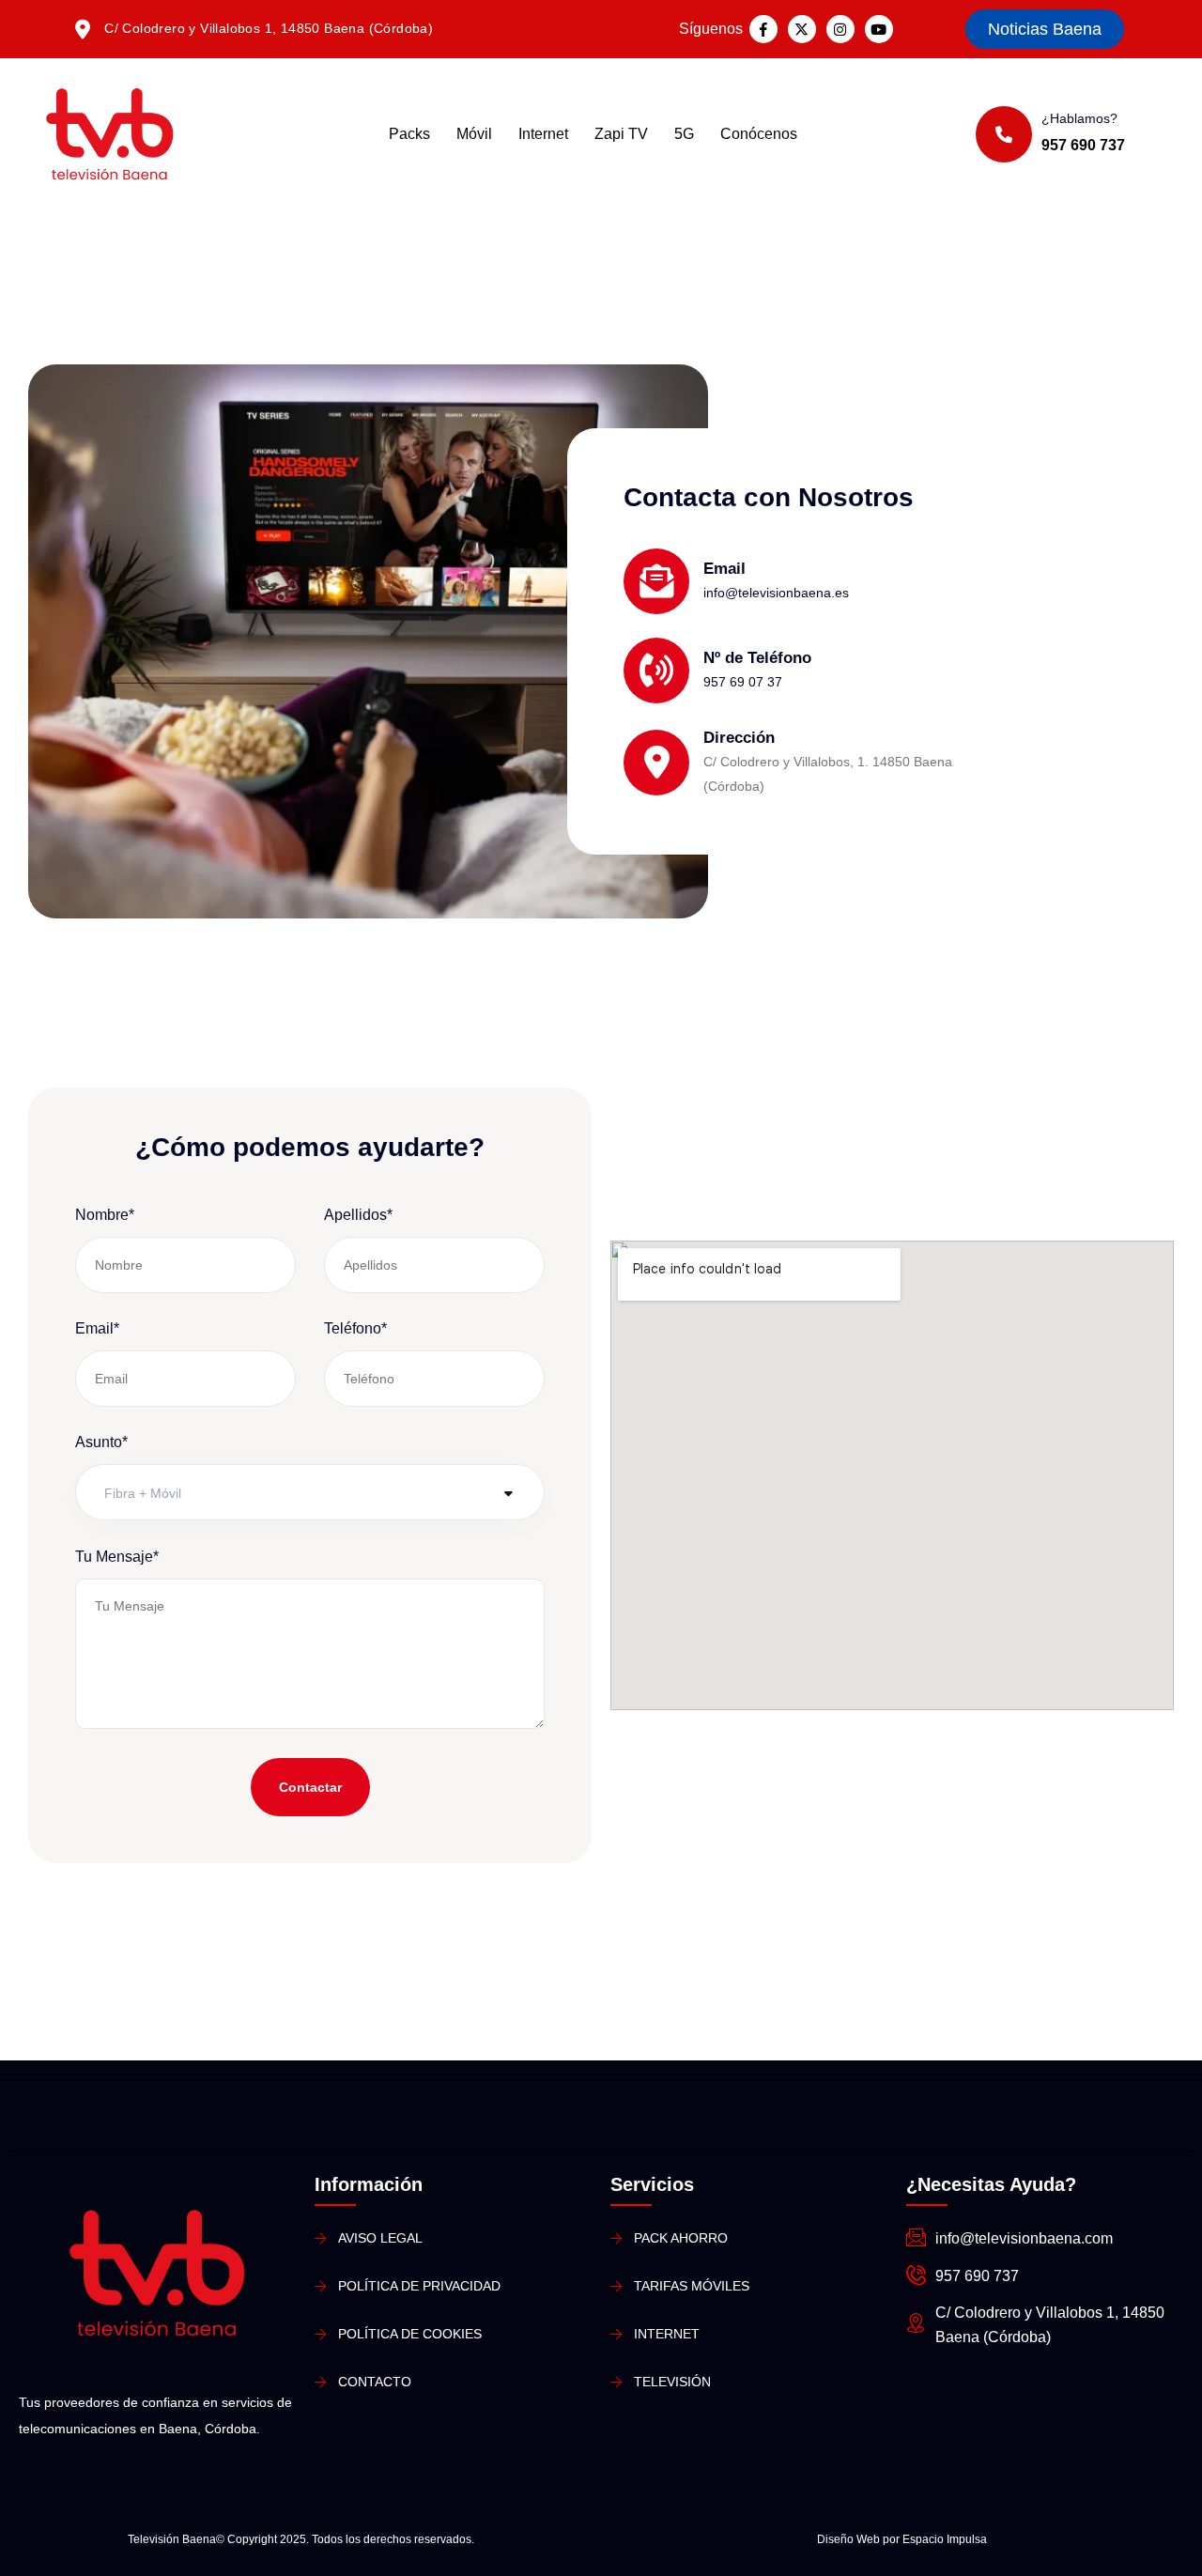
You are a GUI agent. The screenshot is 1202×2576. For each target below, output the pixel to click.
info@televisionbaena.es (776, 593)
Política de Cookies (410, 2334)
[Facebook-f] (763, 29)
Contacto (375, 2382)
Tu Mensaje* (117, 1557)
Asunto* (101, 1442)
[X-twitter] (802, 29)
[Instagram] (840, 29)
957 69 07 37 (743, 682)
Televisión (672, 2382)
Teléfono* (355, 1328)
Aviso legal (380, 2238)
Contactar (310, 1787)
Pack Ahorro (681, 2238)
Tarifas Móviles (692, 2286)
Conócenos (759, 134)
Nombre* (105, 1215)
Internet (543, 134)
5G (684, 134)
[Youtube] (879, 29)
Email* (97, 1328)
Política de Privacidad (419, 2286)
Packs (409, 134)
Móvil (474, 134)
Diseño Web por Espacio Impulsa (902, 2539)
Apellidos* (358, 1215)
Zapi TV (621, 134)
